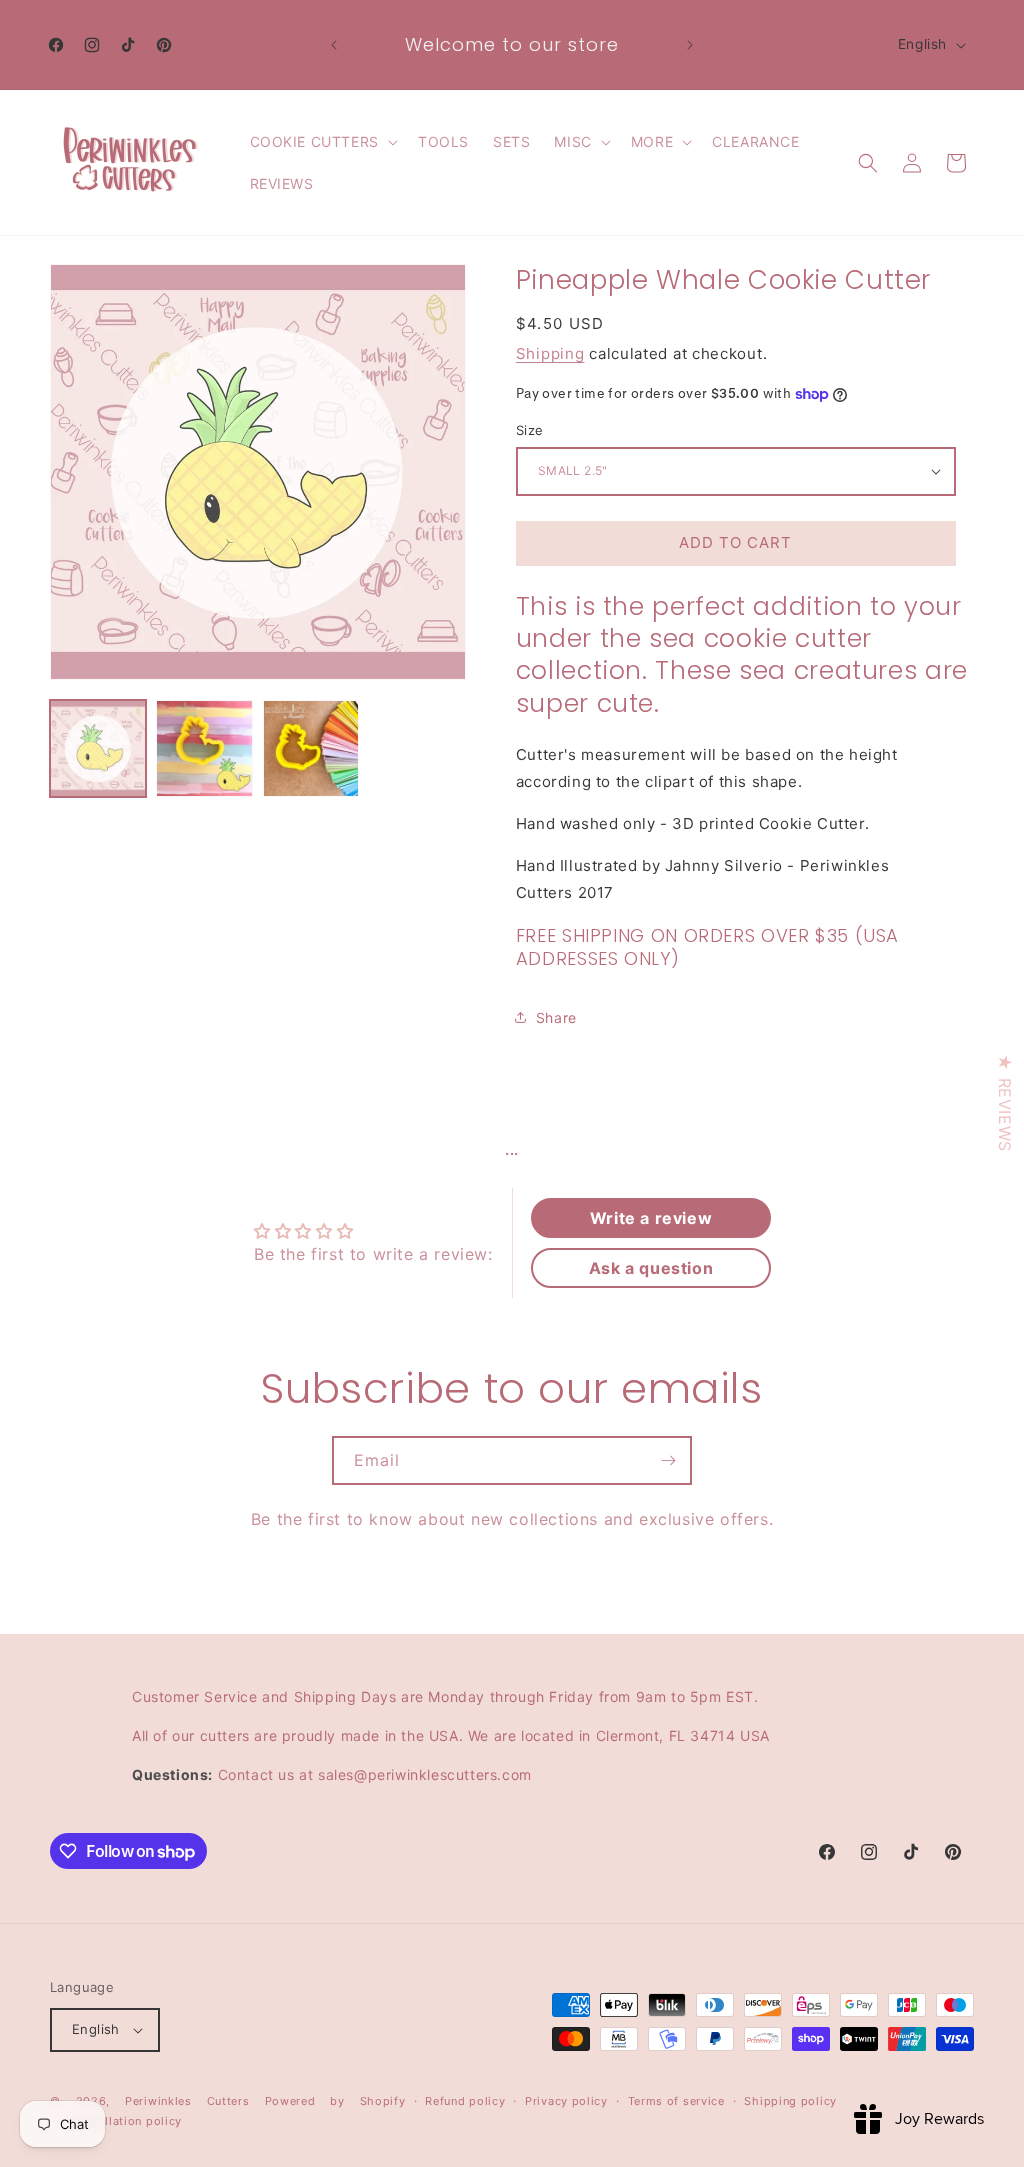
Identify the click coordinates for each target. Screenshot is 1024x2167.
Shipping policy (790, 2101)
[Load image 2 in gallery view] (204, 748)
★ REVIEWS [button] (1005, 1102)
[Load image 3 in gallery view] (311, 748)
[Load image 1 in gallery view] (98, 748)
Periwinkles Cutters (187, 2101)
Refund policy (465, 2101)
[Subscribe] (668, 1460)
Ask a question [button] (651, 1268)
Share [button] (556, 1017)
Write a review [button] (651, 1218)
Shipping (550, 353)
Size (530, 430)
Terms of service (676, 2101)
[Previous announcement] (334, 45)
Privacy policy (566, 2101)
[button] (322, 142)
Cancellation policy (126, 2121)
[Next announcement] (690, 45)
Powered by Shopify (335, 2101)
